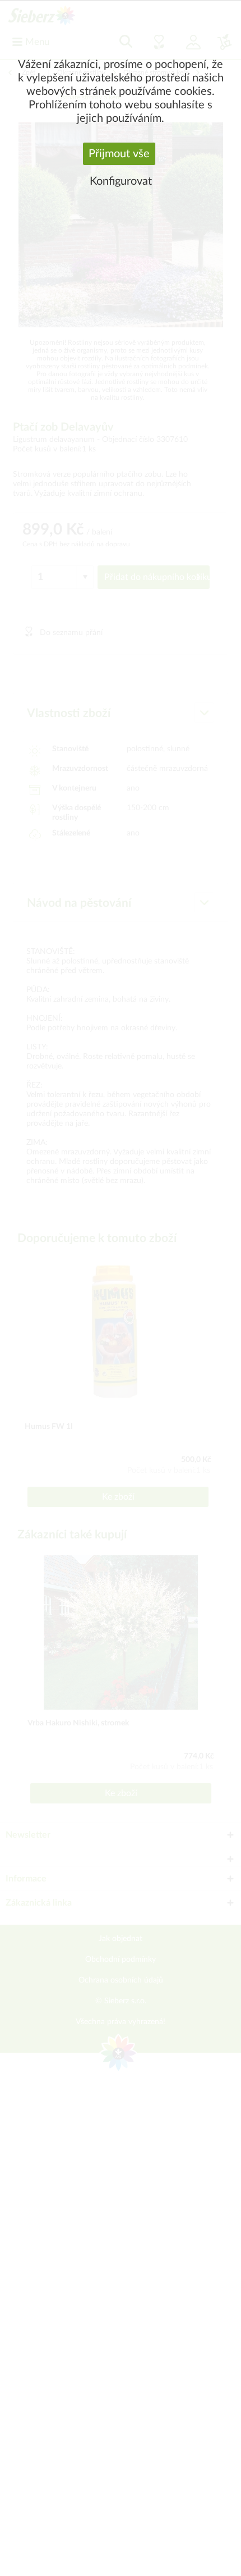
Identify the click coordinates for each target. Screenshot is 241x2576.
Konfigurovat (121, 181)
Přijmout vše (119, 154)
